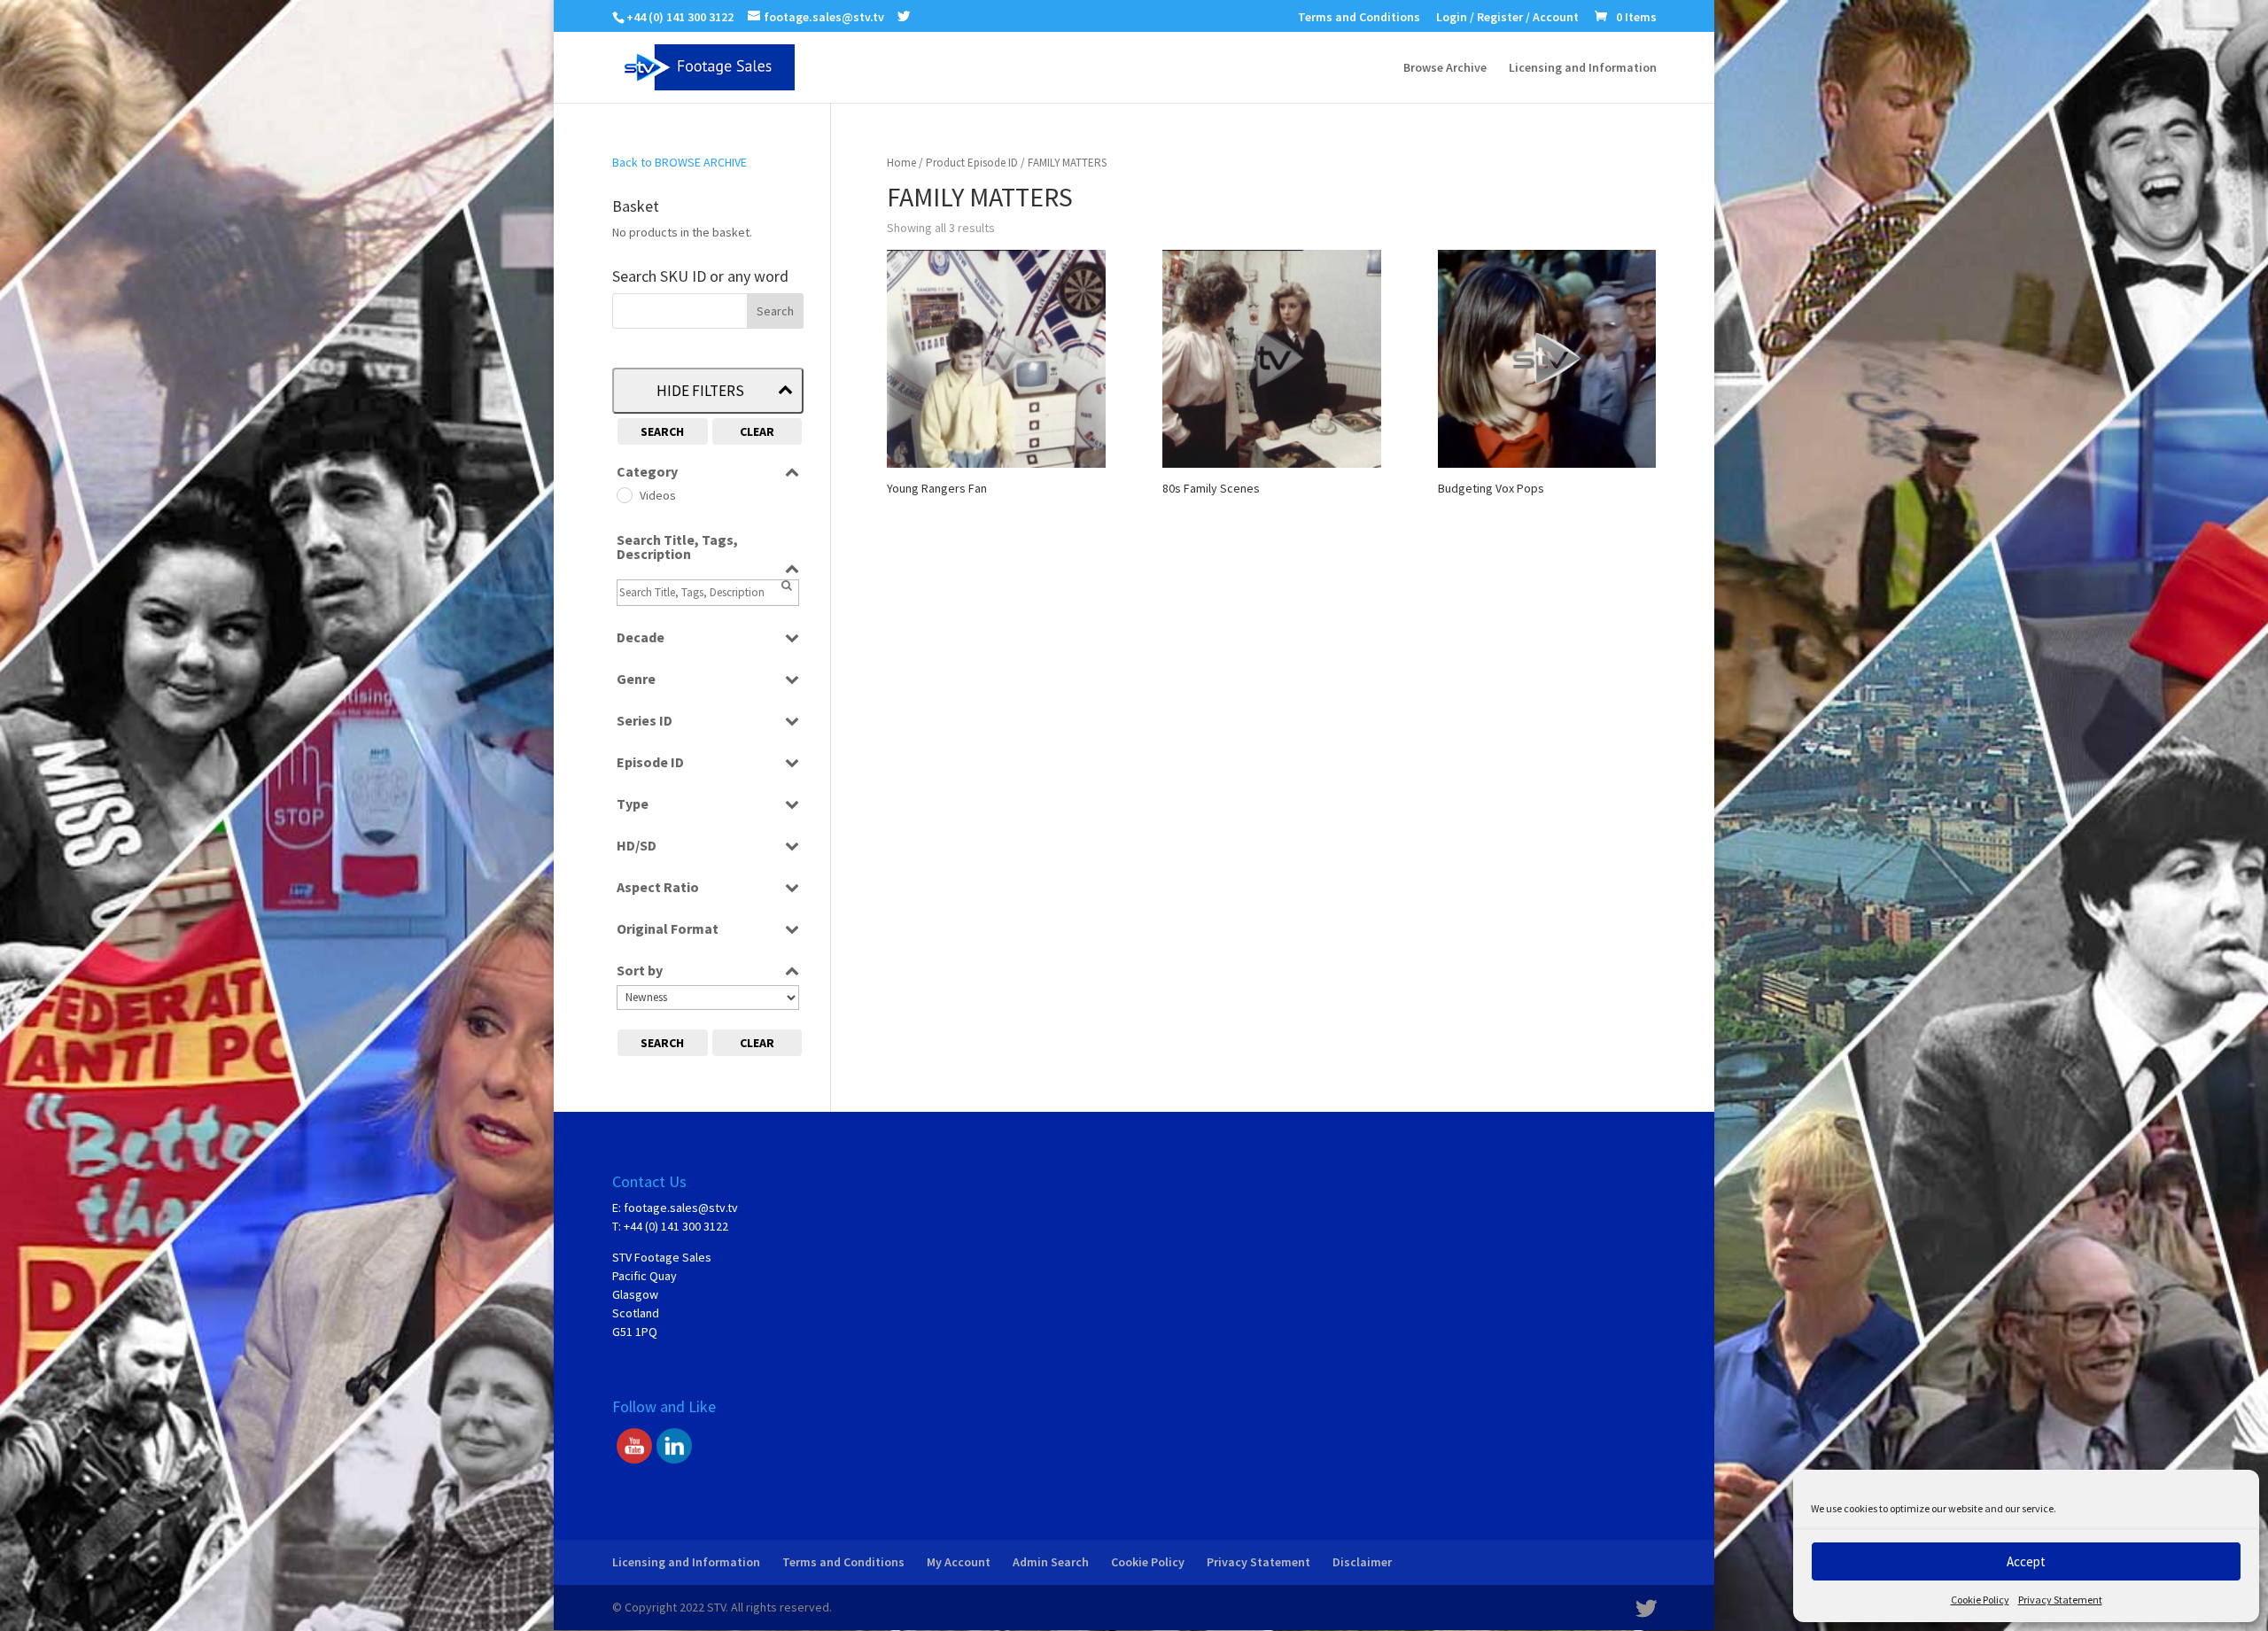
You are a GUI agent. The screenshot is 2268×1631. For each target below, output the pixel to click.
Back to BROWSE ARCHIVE (680, 162)
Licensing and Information (1583, 68)
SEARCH (662, 431)
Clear (757, 431)
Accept (2026, 1561)
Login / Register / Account (1507, 18)
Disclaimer (1362, 1562)
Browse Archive (1445, 68)
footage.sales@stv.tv (681, 1208)
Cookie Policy (1980, 1600)
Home (901, 163)
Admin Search (1051, 1562)
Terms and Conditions (1359, 18)
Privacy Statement (2060, 1600)
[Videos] (624, 494)
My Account (959, 1562)
